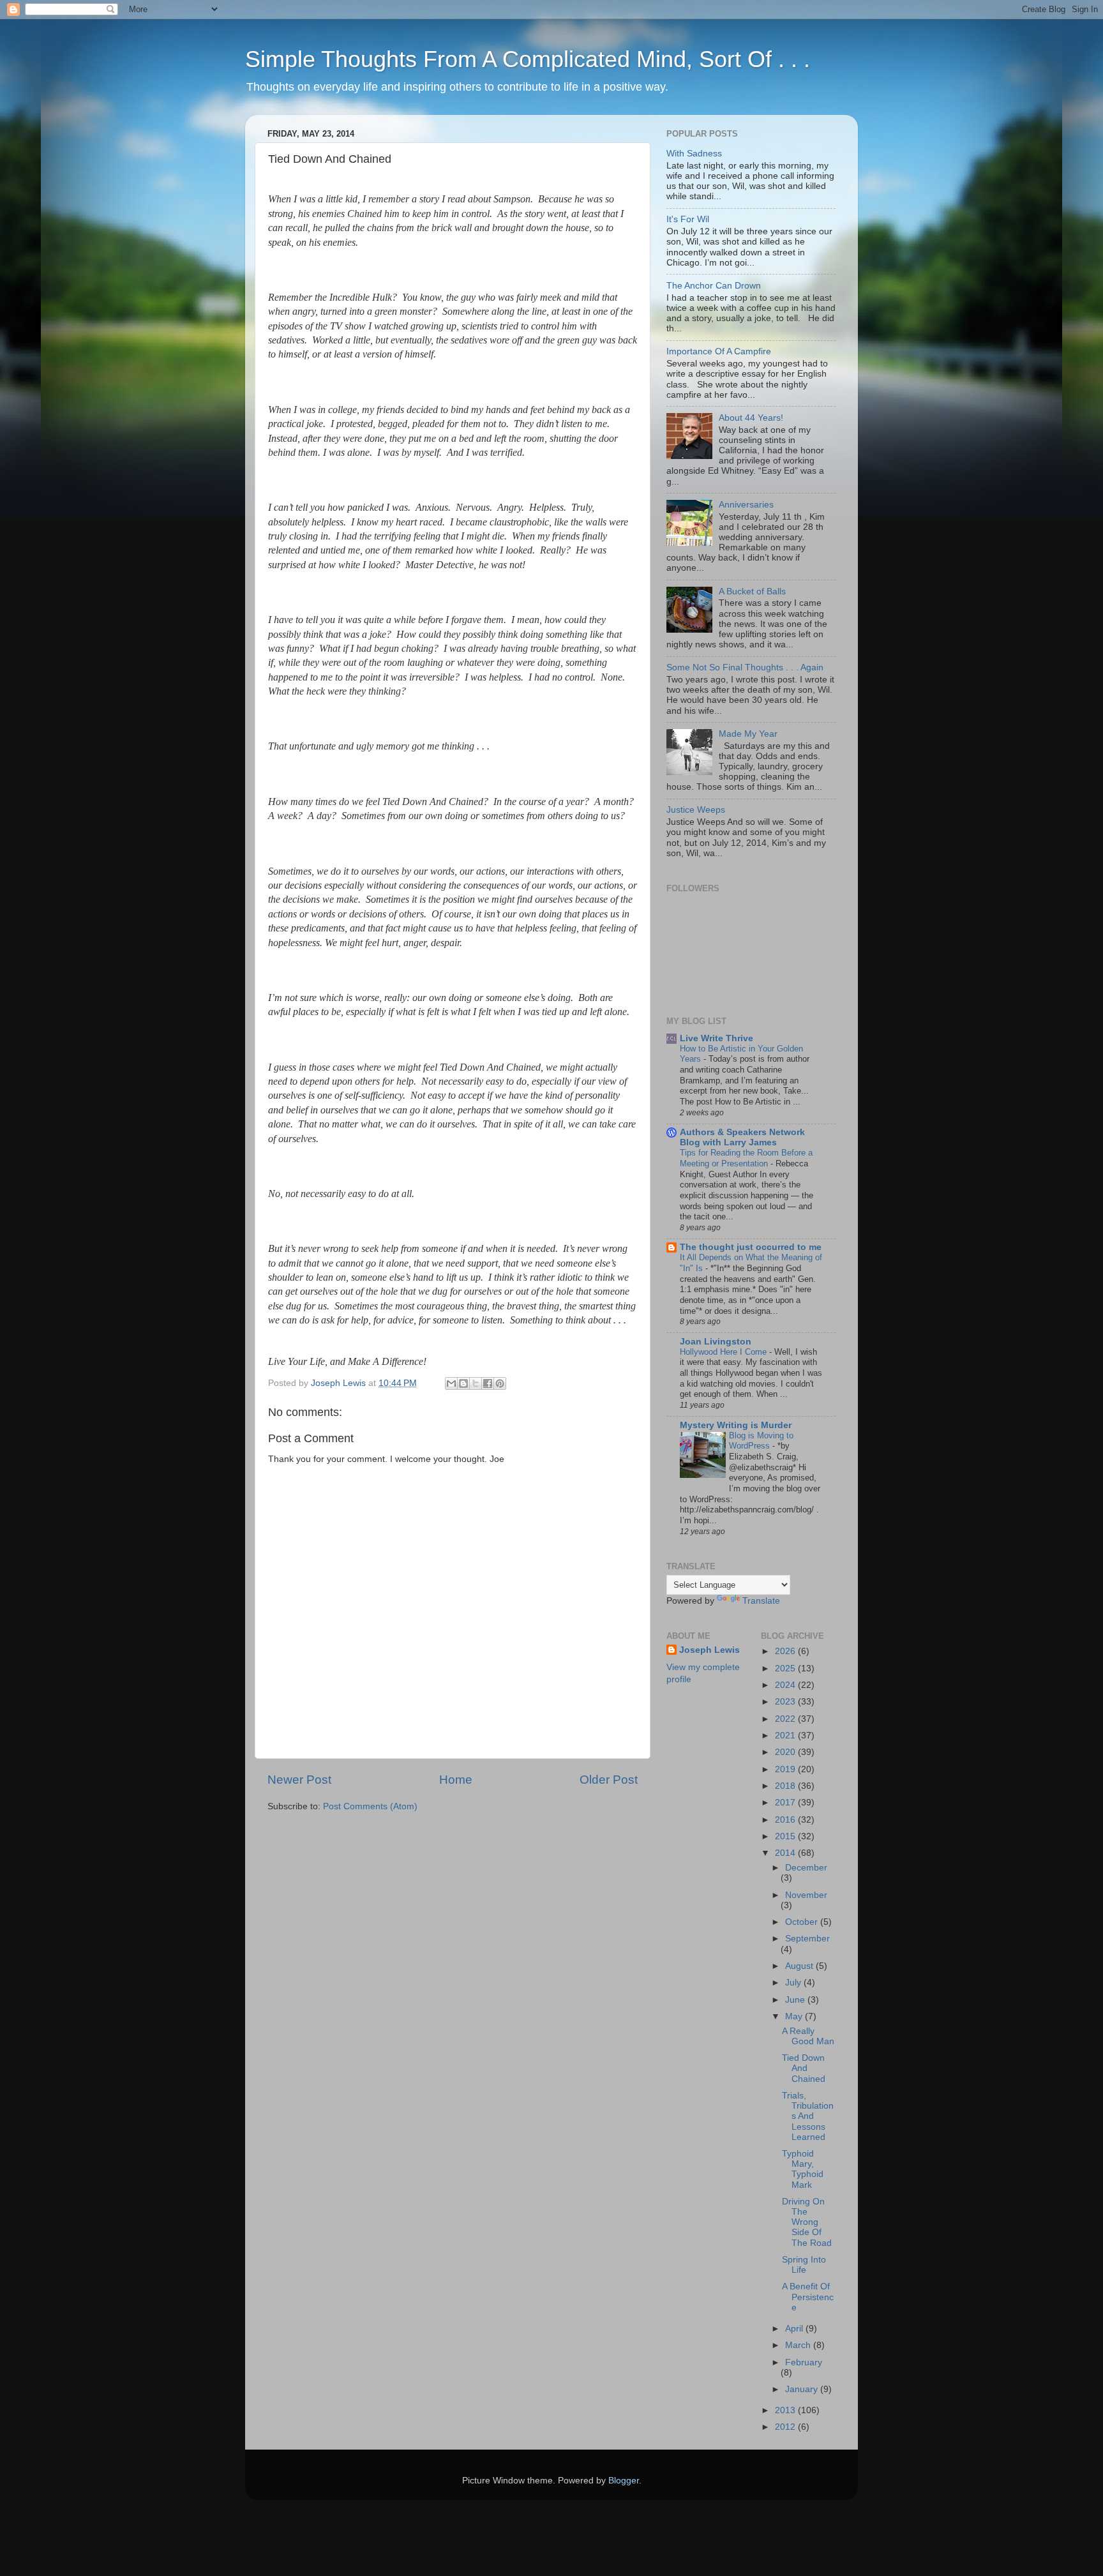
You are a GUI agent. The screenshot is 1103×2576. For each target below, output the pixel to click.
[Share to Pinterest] (500, 1383)
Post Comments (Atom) (370, 1806)
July (794, 1983)
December (806, 1868)
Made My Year (748, 734)
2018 (786, 1786)
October (803, 1922)
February (804, 2362)
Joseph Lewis (709, 1650)
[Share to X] (476, 1383)
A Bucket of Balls (752, 591)
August (800, 1966)
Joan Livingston (716, 1342)
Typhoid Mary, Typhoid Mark (803, 2169)
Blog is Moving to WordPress (761, 1441)
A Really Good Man (808, 2036)
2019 (786, 1769)
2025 (786, 1668)
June (796, 2000)
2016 (786, 1820)
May (795, 2016)
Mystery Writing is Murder (736, 1425)
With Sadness (694, 154)
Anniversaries (746, 505)
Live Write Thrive (717, 1038)
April (795, 2329)
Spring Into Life (804, 2265)
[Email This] (451, 1383)
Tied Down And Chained (804, 2068)
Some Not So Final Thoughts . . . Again (745, 667)
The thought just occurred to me (751, 1247)
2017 (786, 1803)
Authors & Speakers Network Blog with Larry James (742, 1137)
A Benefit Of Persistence (808, 2297)
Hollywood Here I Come (724, 1352)
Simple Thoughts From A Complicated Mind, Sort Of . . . (528, 59)
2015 (786, 1836)
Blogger (624, 2481)
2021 (786, 1736)
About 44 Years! (751, 418)
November (806, 1895)
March (799, 2345)
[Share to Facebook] (488, 1383)
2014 (786, 1853)
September (807, 1939)
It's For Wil (688, 219)
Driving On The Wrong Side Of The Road (807, 2222)
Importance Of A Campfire (719, 351)
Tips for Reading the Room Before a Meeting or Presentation (746, 1158)
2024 (786, 1685)
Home (456, 1780)
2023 (786, 1702)
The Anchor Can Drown (714, 286)
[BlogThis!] (463, 1383)
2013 (786, 2410)
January (803, 2389)
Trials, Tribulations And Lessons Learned (808, 2116)
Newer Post (299, 1780)
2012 (786, 2427)
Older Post (609, 1780)
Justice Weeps (696, 810)
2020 (786, 1752)
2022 (786, 1719)
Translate (761, 1601)
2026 (786, 1651)
